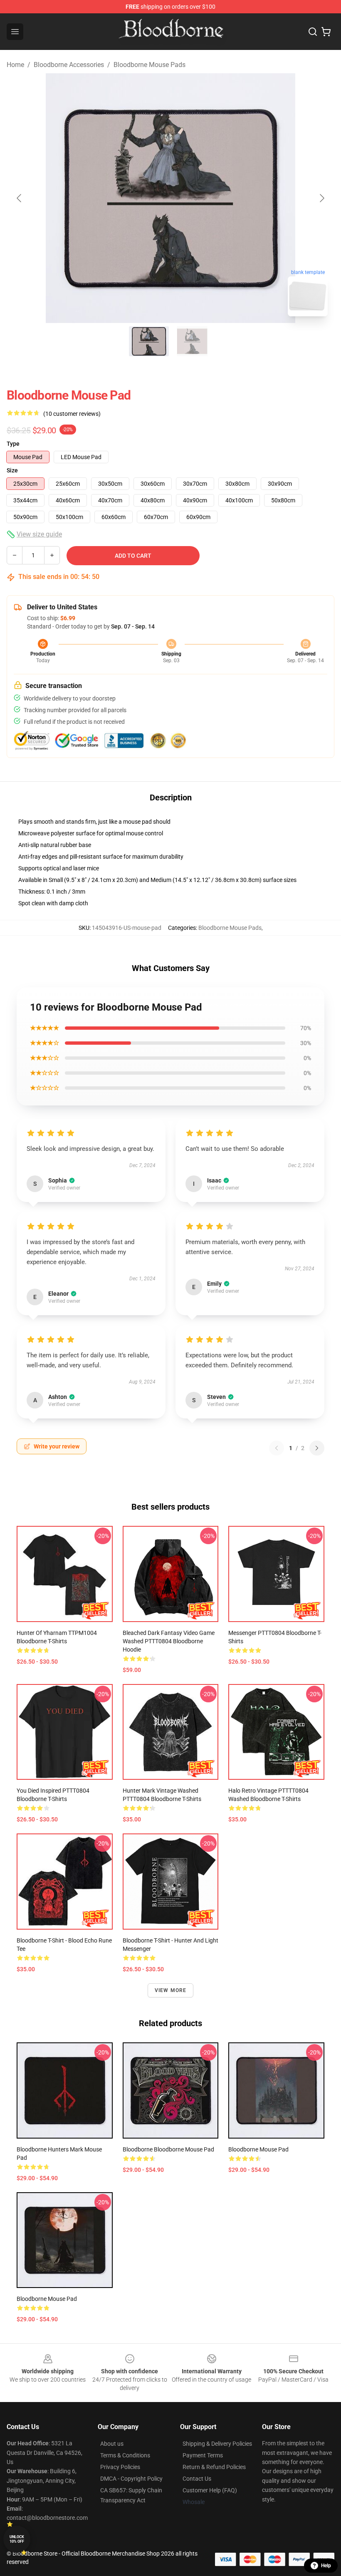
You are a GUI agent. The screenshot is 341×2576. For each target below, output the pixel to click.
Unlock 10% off (17, 2539)
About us (112, 2444)
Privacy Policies (120, 2467)
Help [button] (326, 2566)
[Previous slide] (20, 198)
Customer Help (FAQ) (210, 2490)
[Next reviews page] (317, 1448)
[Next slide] (321, 198)
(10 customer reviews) (72, 414)
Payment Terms (203, 2455)
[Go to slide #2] (192, 341)
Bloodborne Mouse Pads (149, 65)
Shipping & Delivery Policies (217, 2444)
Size (12, 470)
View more (171, 1990)
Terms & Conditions (125, 2455)
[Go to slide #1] (149, 341)
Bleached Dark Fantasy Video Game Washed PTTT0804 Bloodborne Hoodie (169, 1641)
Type (13, 444)
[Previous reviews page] (277, 1448)
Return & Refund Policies (214, 2467)
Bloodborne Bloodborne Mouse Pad (168, 2149)
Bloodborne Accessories (69, 65)
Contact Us (197, 2479)
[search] (313, 32)
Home (15, 65)
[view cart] (326, 32)
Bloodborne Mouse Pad (258, 2149)
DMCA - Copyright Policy (131, 2479)
